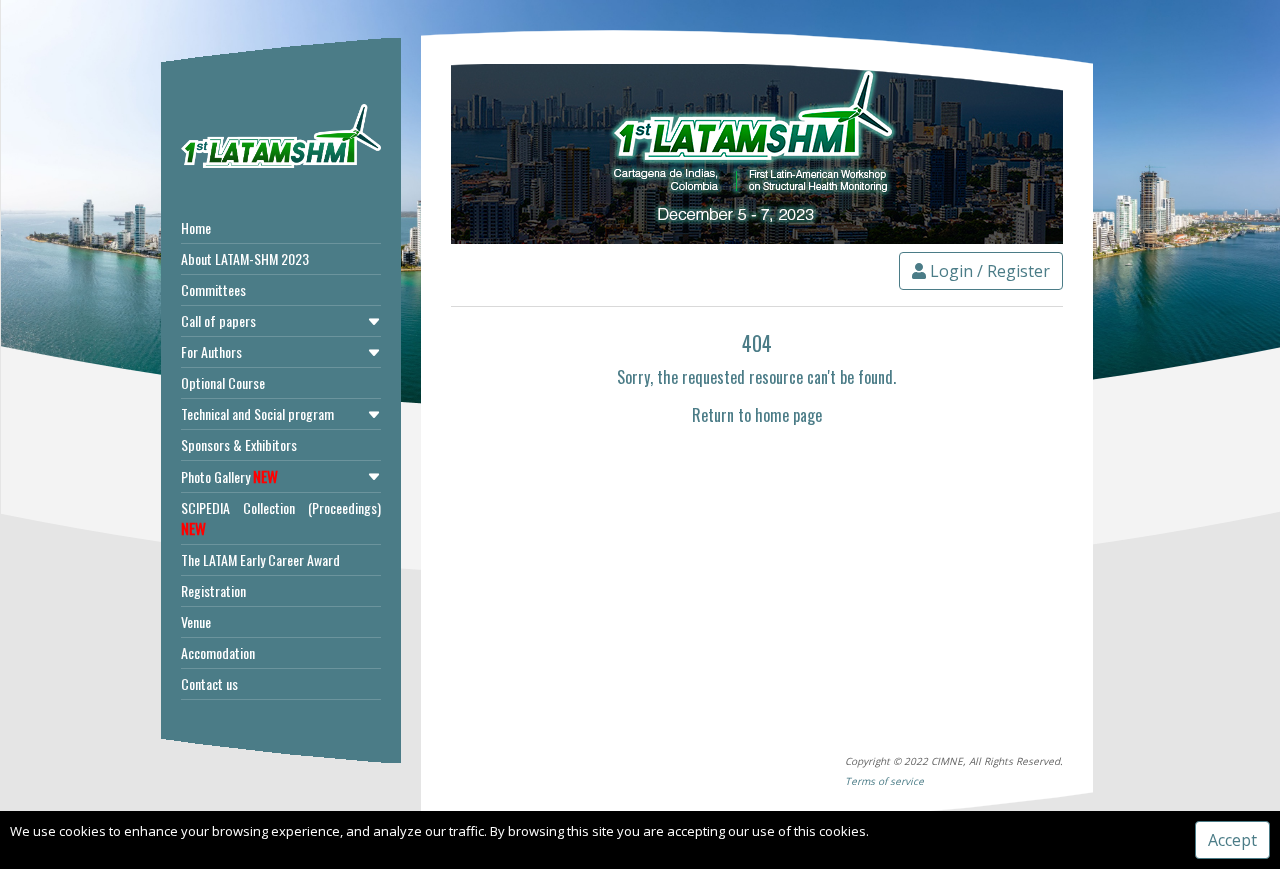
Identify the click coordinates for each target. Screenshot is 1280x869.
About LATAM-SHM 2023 (245, 258)
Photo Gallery (229, 476)
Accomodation (218, 652)
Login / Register (988, 271)
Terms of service (884, 781)
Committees (213, 289)
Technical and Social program (257, 413)
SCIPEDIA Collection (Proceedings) (281, 518)
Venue (196, 621)
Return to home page (757, 415)
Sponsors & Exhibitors (239, 444)
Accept (1232, 840)
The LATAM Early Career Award (260, 559)
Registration (213, 590)
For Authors (211, 351)
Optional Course (223, 382)
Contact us (209, 683)
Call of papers (218, 320)
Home (196, 227)
